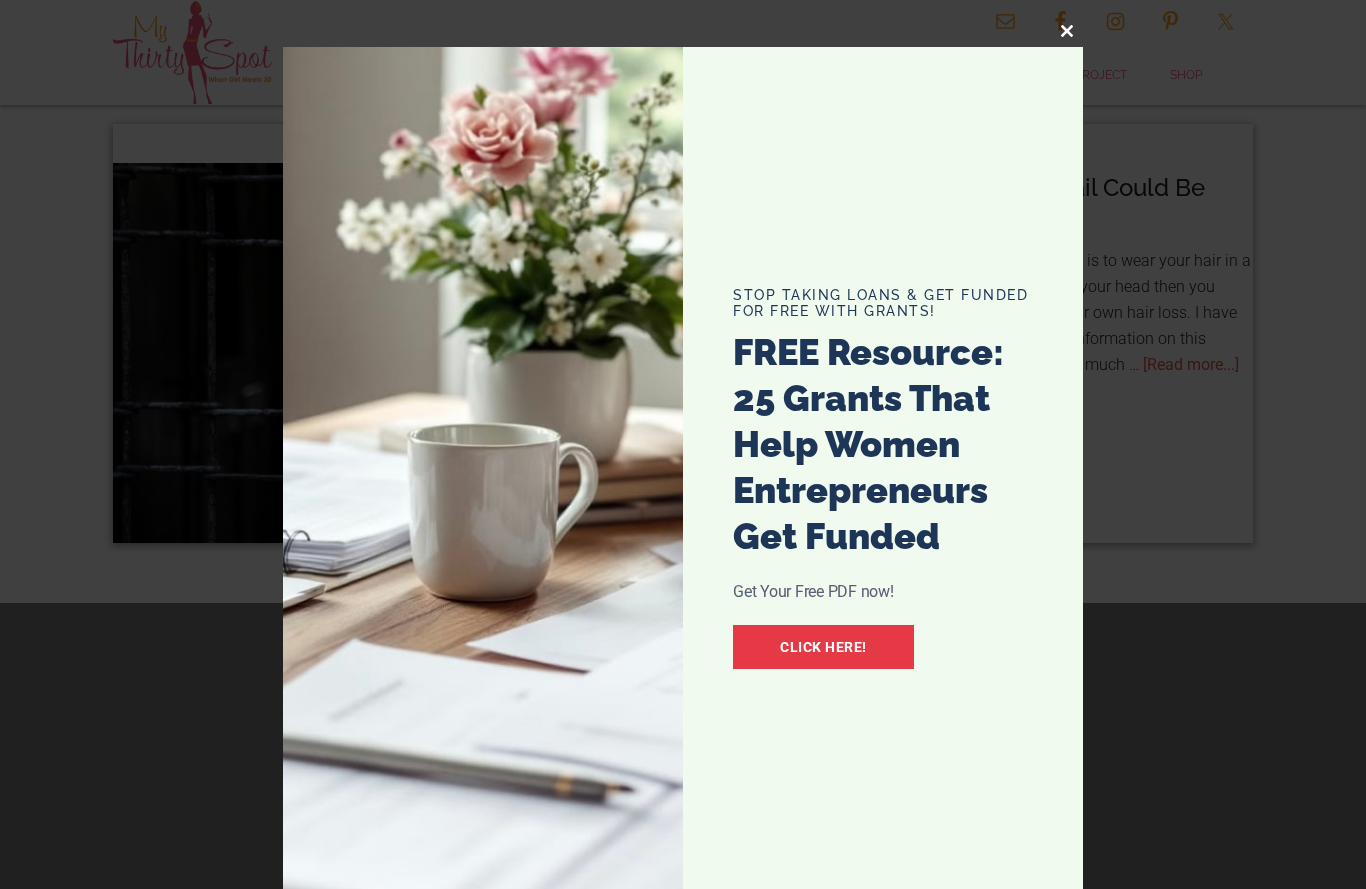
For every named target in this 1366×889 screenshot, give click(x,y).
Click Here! (823, 647)
